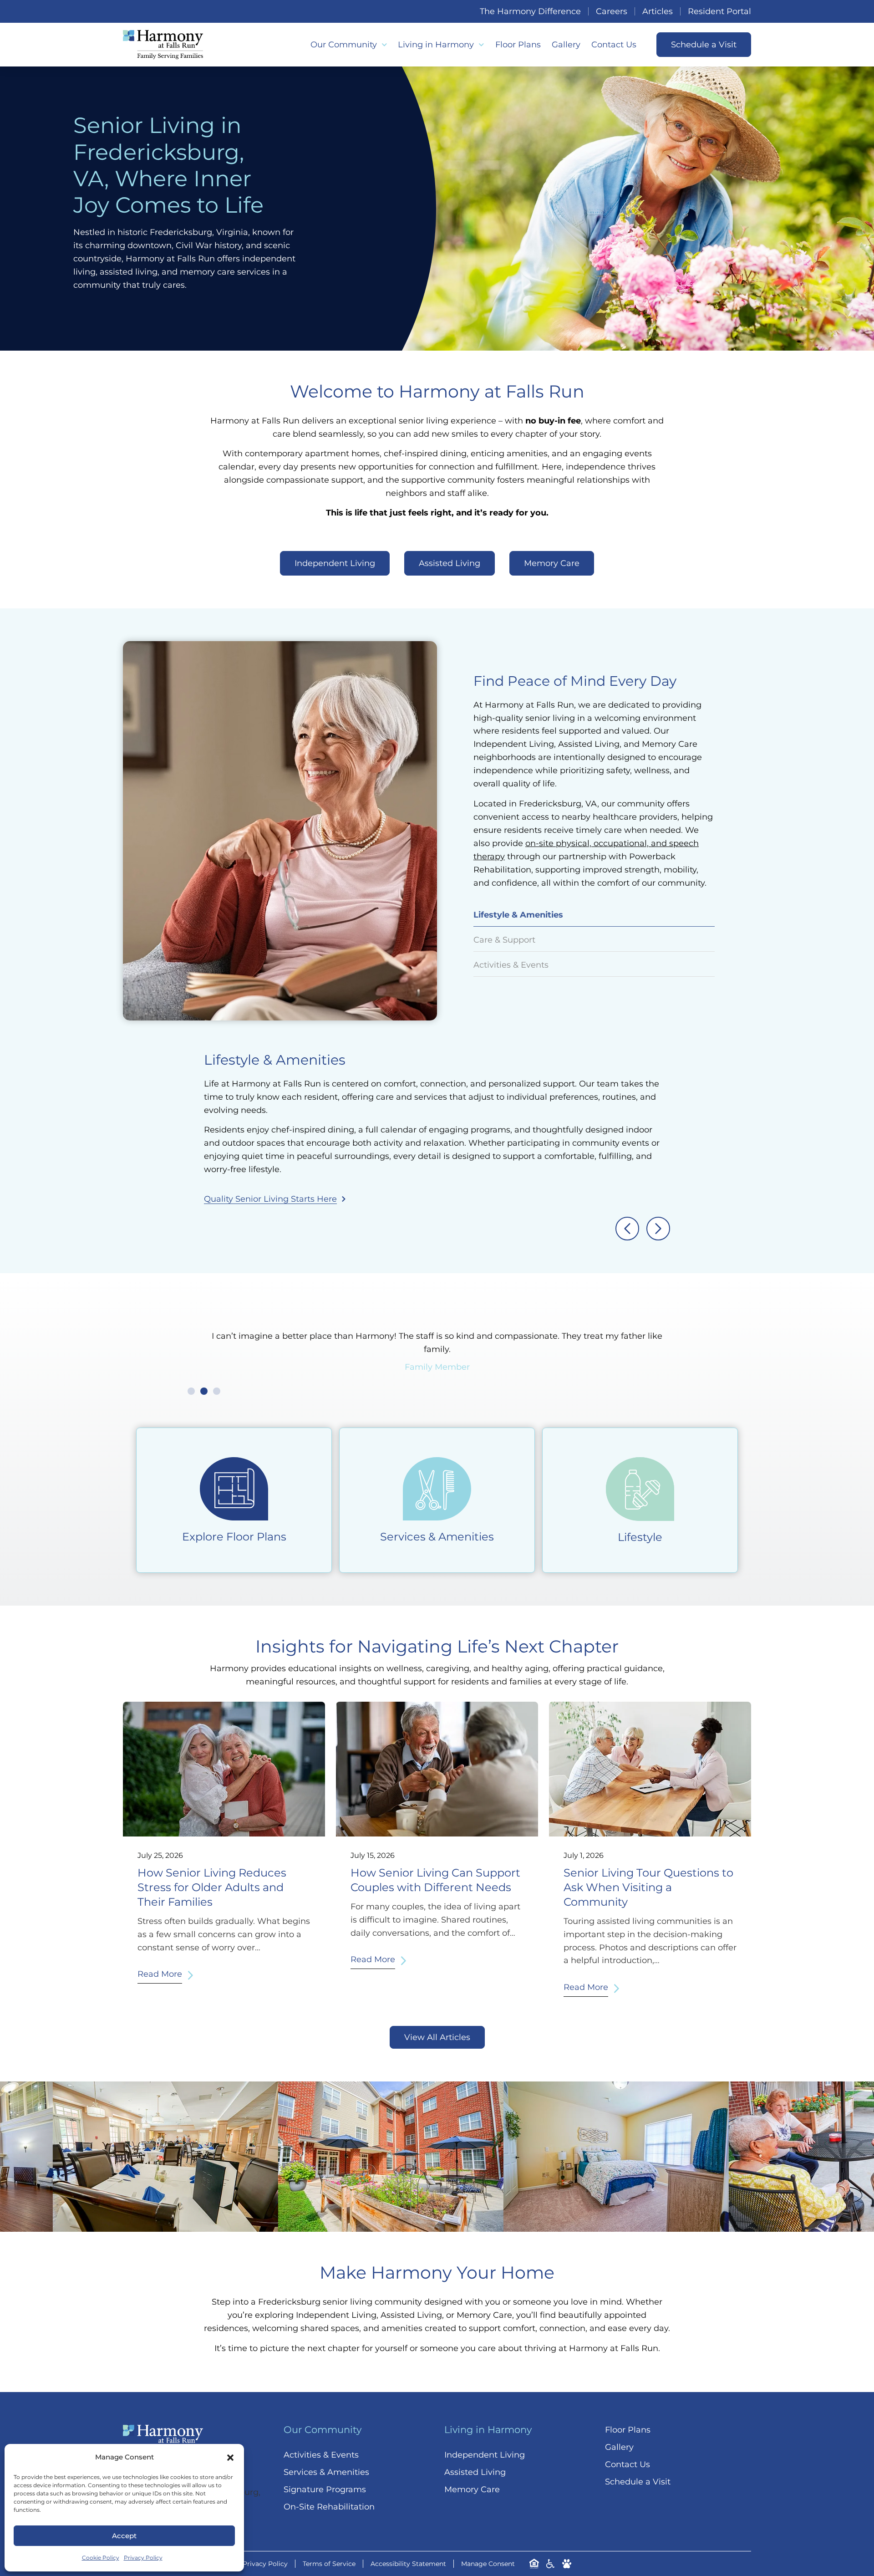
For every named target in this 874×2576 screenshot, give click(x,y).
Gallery (566, 45)
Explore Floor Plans (234, 1537)
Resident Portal (719, 11)
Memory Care (472, 2489)
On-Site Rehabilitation (329, 2507)
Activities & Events (321, 2455)
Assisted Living (475, 2472)
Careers (612, 11)
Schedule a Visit (638, 2482)
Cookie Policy (101, 2558)
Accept (124, 2536)
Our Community (344, 45)
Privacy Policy (143, 2558)
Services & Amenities (437, 1537)
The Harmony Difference (530, 11)
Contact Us (614, 45)
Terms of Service (329, 2564)
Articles (658, 11)
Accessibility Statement (408, 2564)
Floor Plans (518, 45)
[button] (230, 2458)
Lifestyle (640, 1537)
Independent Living (485, 2455)
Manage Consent (488, 2564)
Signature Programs (325, 2489)
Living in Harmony (436, 45)
